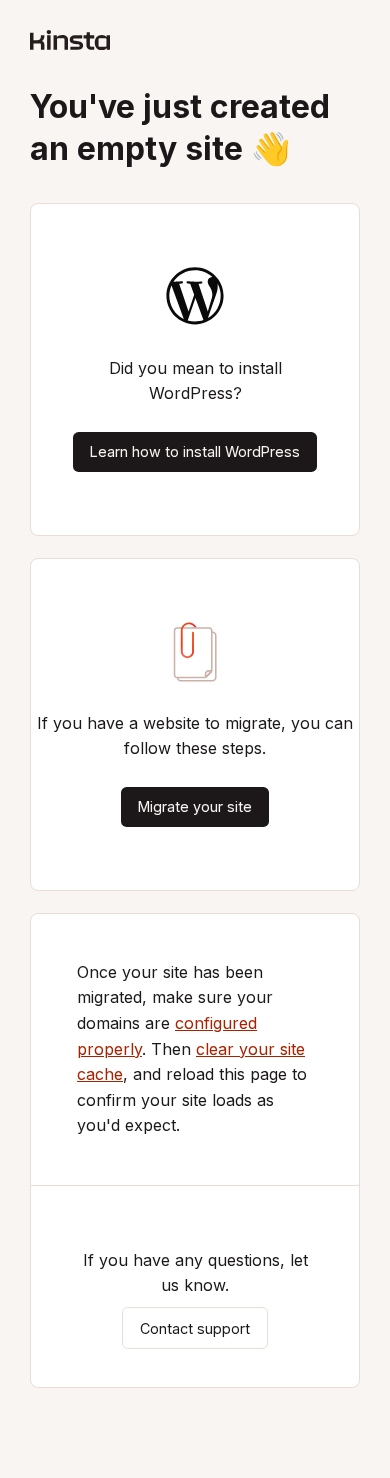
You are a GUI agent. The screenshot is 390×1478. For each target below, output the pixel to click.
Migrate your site (195, 806)
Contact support (195, 1327)
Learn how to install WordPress (195, 451)
